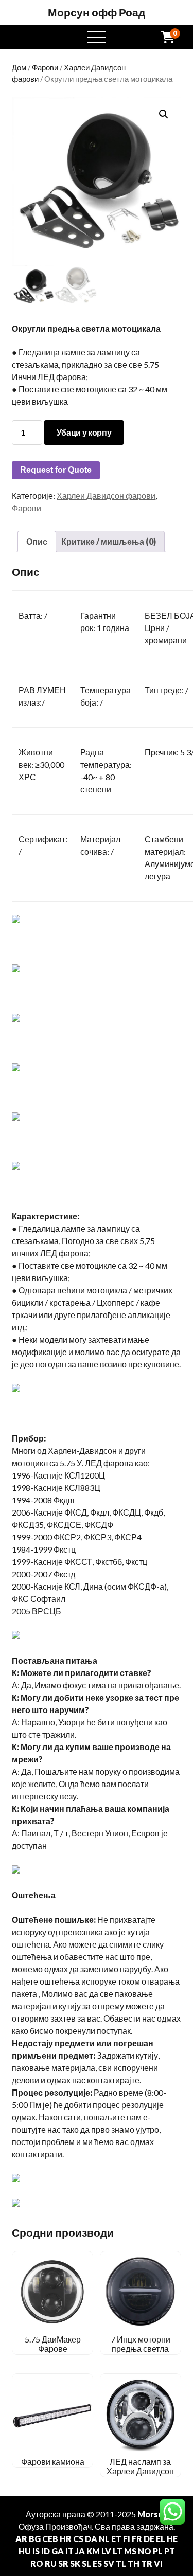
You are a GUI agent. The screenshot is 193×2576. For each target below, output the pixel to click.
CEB (50, 2539)
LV (106, 2551)
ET (116, 2539)
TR (147, 2563)
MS (130, 2551)
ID (46, 2551)
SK (75, 2563)
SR (63, 2563)
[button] (164, 114)
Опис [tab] (37, 541)
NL (104, 2539)
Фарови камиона (53, 2462)
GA (58, 2551)
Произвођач (68, 2526)
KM (93, 2551)
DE (149, 2539)
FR (137, 2539)
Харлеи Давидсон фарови (106, 496)
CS (78, 2539)
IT (69, 2551)
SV (109, 2563)
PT (170, 2551)
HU (25, 2551)
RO (37, 2563)
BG (35, 2539)
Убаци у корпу (84, 432)
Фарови (45, 67)
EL (161, 2539)
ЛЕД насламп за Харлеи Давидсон (140, 2466)
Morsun (153, 2514)
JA (80, 2551)
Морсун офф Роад (97, 12)
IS (36, 2551)
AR (21, 2539)
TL (121, 2563)
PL (158, 2551)
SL (86, 2563)
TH (134, 2563)
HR (66, 2539)
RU (51, 2563)
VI (158, 2563)
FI (127, 2539)
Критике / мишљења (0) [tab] (109, 541)
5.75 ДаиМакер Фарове (53, 2344)
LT (118, 2551)
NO (145, 2551)
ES (97, 2563)
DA (91, 2539)
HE (172, 2539)
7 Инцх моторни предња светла (141, 2344)
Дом (19, 67)
